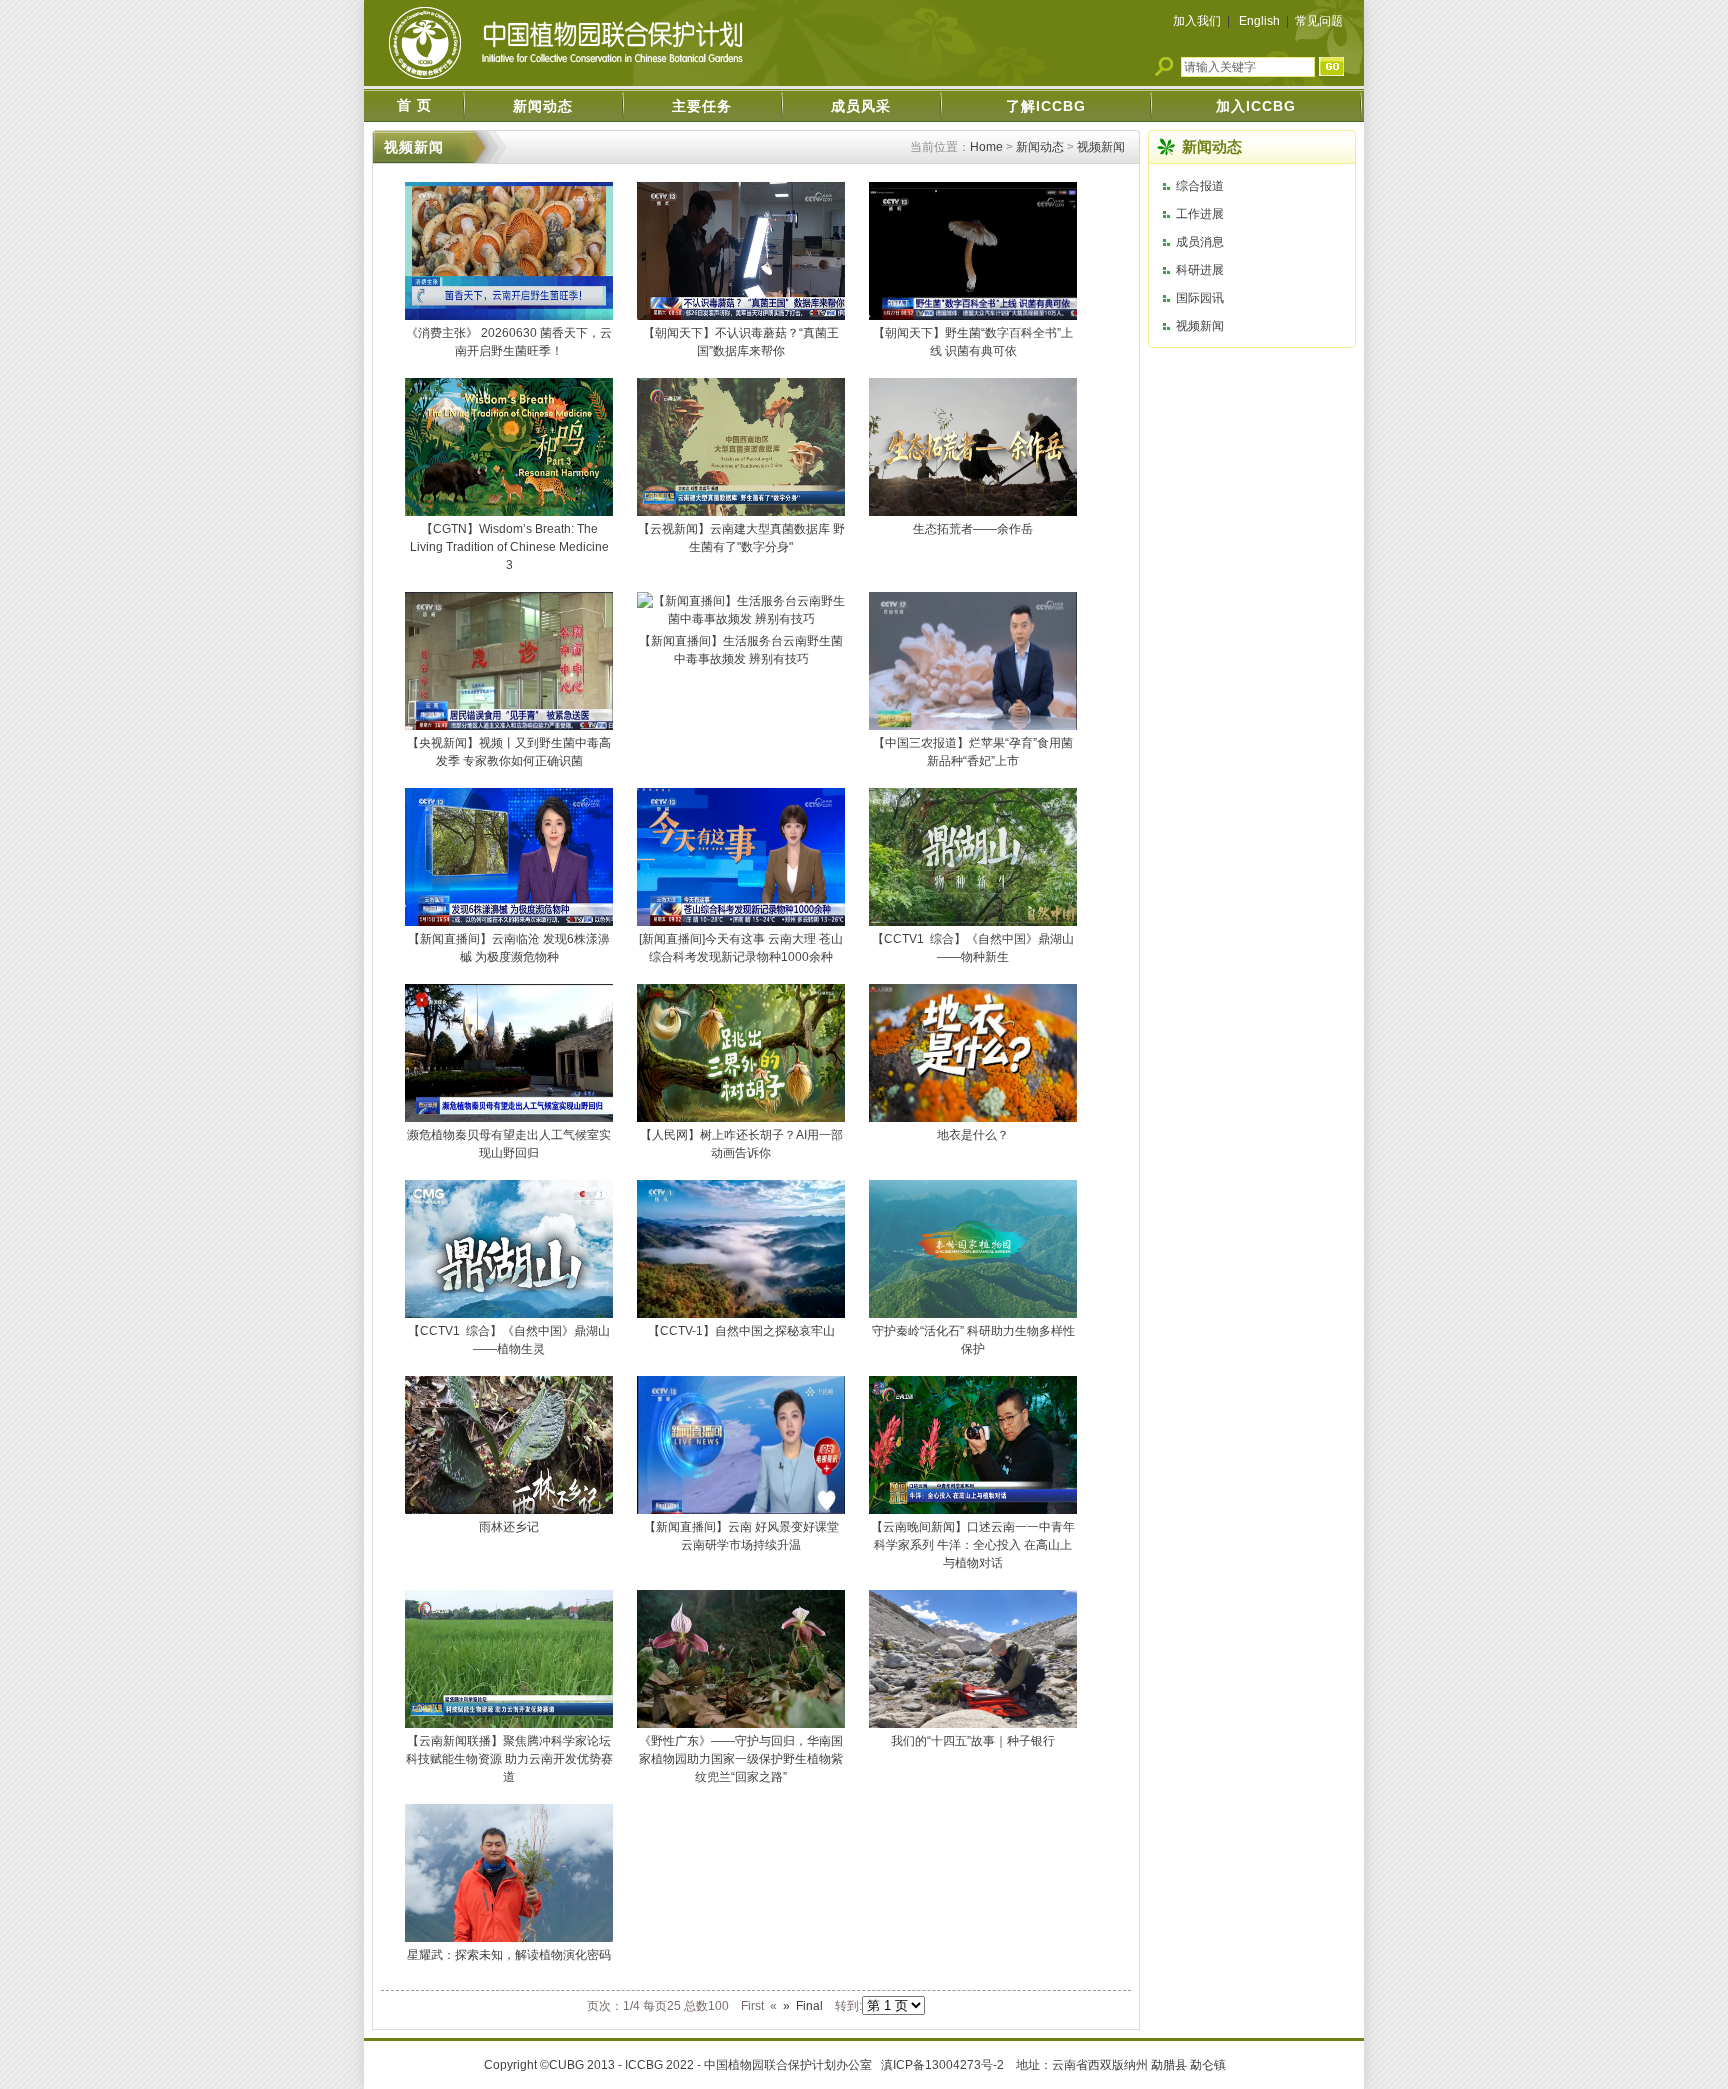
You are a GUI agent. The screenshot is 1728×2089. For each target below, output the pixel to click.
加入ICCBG (1256, 106)
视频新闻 (1101, 147)
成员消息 (1200, 242)
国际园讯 (1200, 298)
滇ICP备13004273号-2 (944, 2065)
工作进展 (1200, 214)
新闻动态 (543, 106)
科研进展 (1200, 270)
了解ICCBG (1046, 106)
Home (986, 147)
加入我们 (1197, 21)
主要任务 (702, 106)
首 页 (414, 105)
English (1259, 21)
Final (809, 2006)
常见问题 (1319, 21)
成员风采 (861, 106)
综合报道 (1200, 186)
